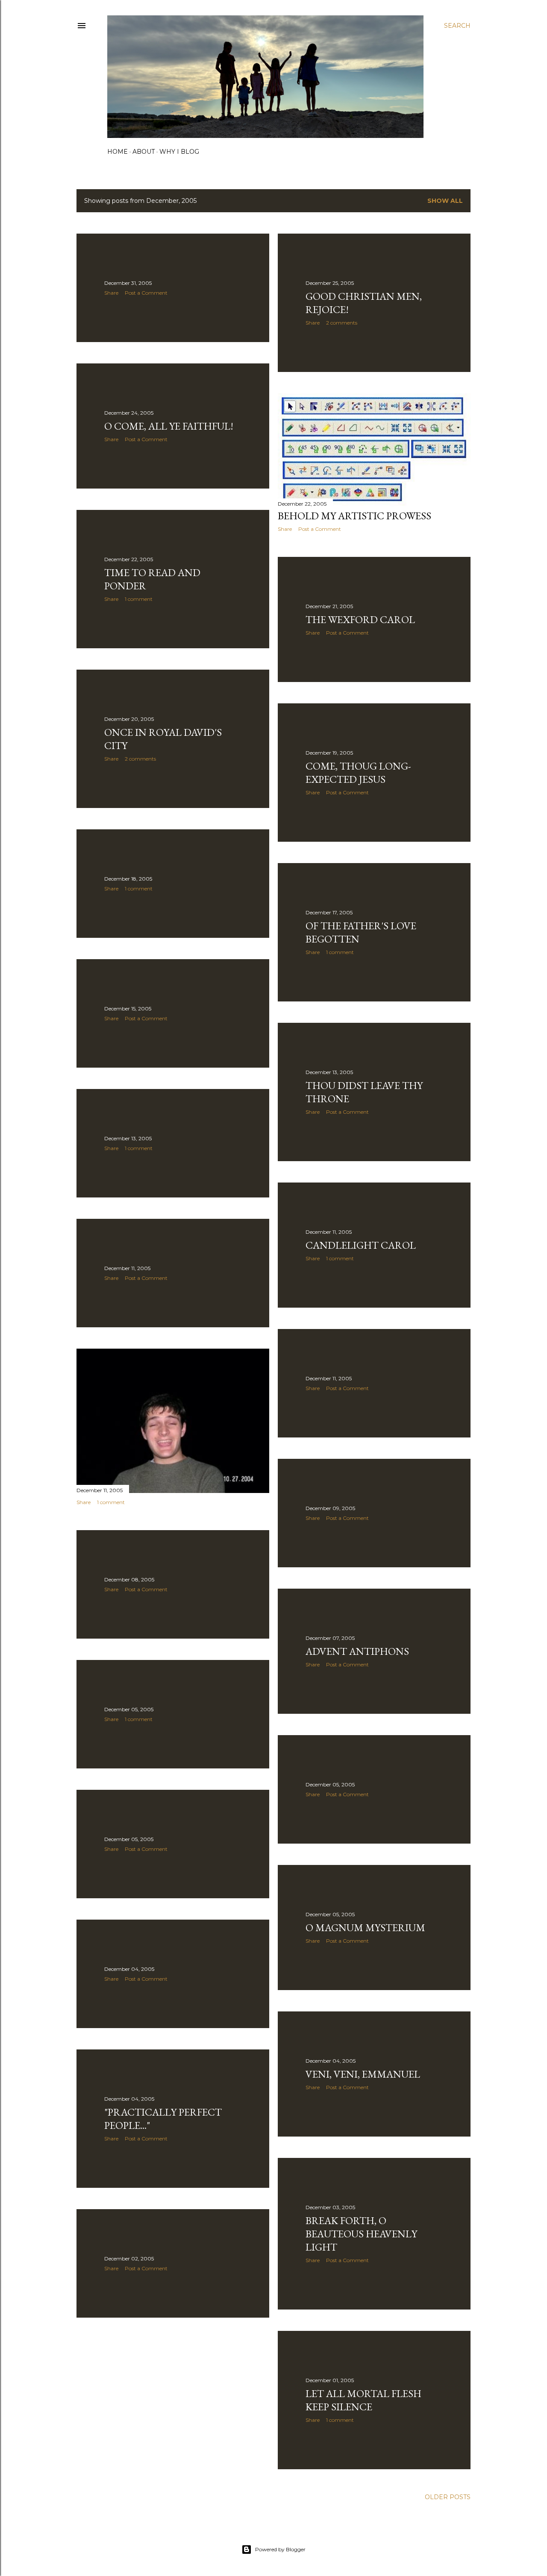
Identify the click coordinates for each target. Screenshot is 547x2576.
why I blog (179, 152)
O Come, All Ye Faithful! (169, 426)
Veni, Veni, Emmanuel (363, 2074)
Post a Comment (146, 293)
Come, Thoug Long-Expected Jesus (358, 773)
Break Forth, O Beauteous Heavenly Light (361, 2234)
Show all (445, 201)
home (118, 152)
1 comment (139, 599)
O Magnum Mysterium (365, 1928)
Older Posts (448, 2497)
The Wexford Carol (360, 619)
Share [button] (111, 293)
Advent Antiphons (357, 1651)
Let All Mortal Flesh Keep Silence (363, 2400)
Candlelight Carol (361, 1245)
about (144, 152)
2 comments (342, 323)
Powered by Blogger (280, 2549)
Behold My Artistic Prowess (354, 516)
